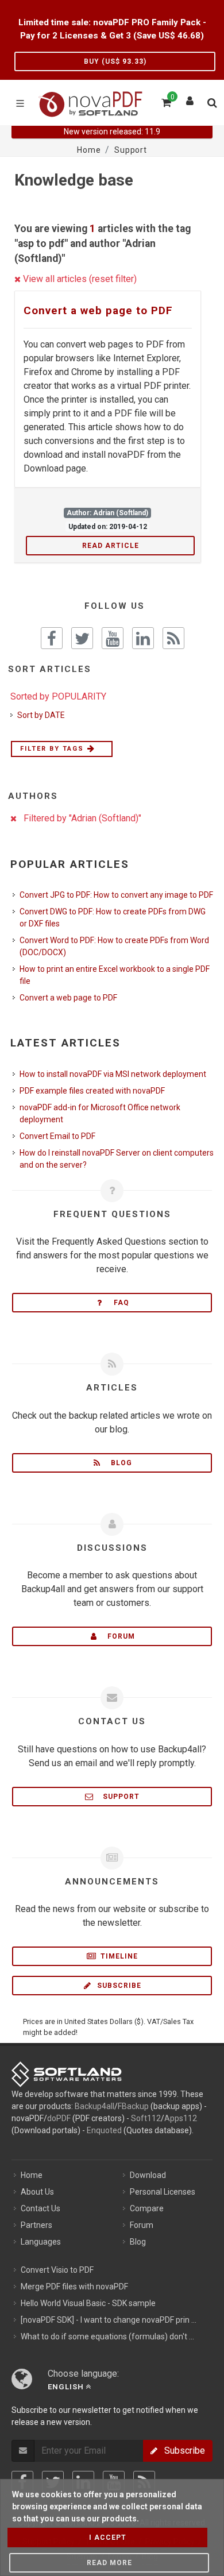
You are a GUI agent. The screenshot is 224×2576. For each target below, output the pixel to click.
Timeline (118, 1956)
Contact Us (40, 2208)
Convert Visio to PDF (57, 2270)
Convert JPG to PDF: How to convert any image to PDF (116, 895)
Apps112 (181, 2118)
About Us (37, 2192)
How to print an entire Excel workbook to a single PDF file (115, 975)
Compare (147, 2208)
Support (118, 1797)
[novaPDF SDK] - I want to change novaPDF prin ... (109, 2320)
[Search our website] (211, 101)
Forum (118, 1636)
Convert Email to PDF (57, 1136)
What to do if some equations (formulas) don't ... (107, 2336)
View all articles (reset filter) (79, 279)
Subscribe (118, 1986)
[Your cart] (165, 101)
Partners (36, 2225)
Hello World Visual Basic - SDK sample (88, 2303)
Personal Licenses (163, 2192)
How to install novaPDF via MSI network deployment (113, 1074)
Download (148, 2175)
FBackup (133, 2106)
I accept (108, 2538)
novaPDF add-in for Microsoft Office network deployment (100, 1113)
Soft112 (146, 2118)
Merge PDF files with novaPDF (74, 2287)
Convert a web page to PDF (98, 310)
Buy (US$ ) (115, 61)
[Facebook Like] (52, 638)
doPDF (59, 2118)
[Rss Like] (173, 638)
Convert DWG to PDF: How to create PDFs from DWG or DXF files (113, 918)
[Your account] (190, 98)
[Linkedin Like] (143, 638)
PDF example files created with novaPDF (92, 1091)
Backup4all (94, 2106)
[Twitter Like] (82, 638)
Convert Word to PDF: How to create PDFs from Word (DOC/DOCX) (114, 946)
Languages (41, 2242)
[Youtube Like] (113, 638)
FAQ (118, 1303)
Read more (109, 2563)
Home (32, 2175)
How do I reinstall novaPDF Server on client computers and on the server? (117, 1159)
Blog (118, 1463)
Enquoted (104, 2130)
